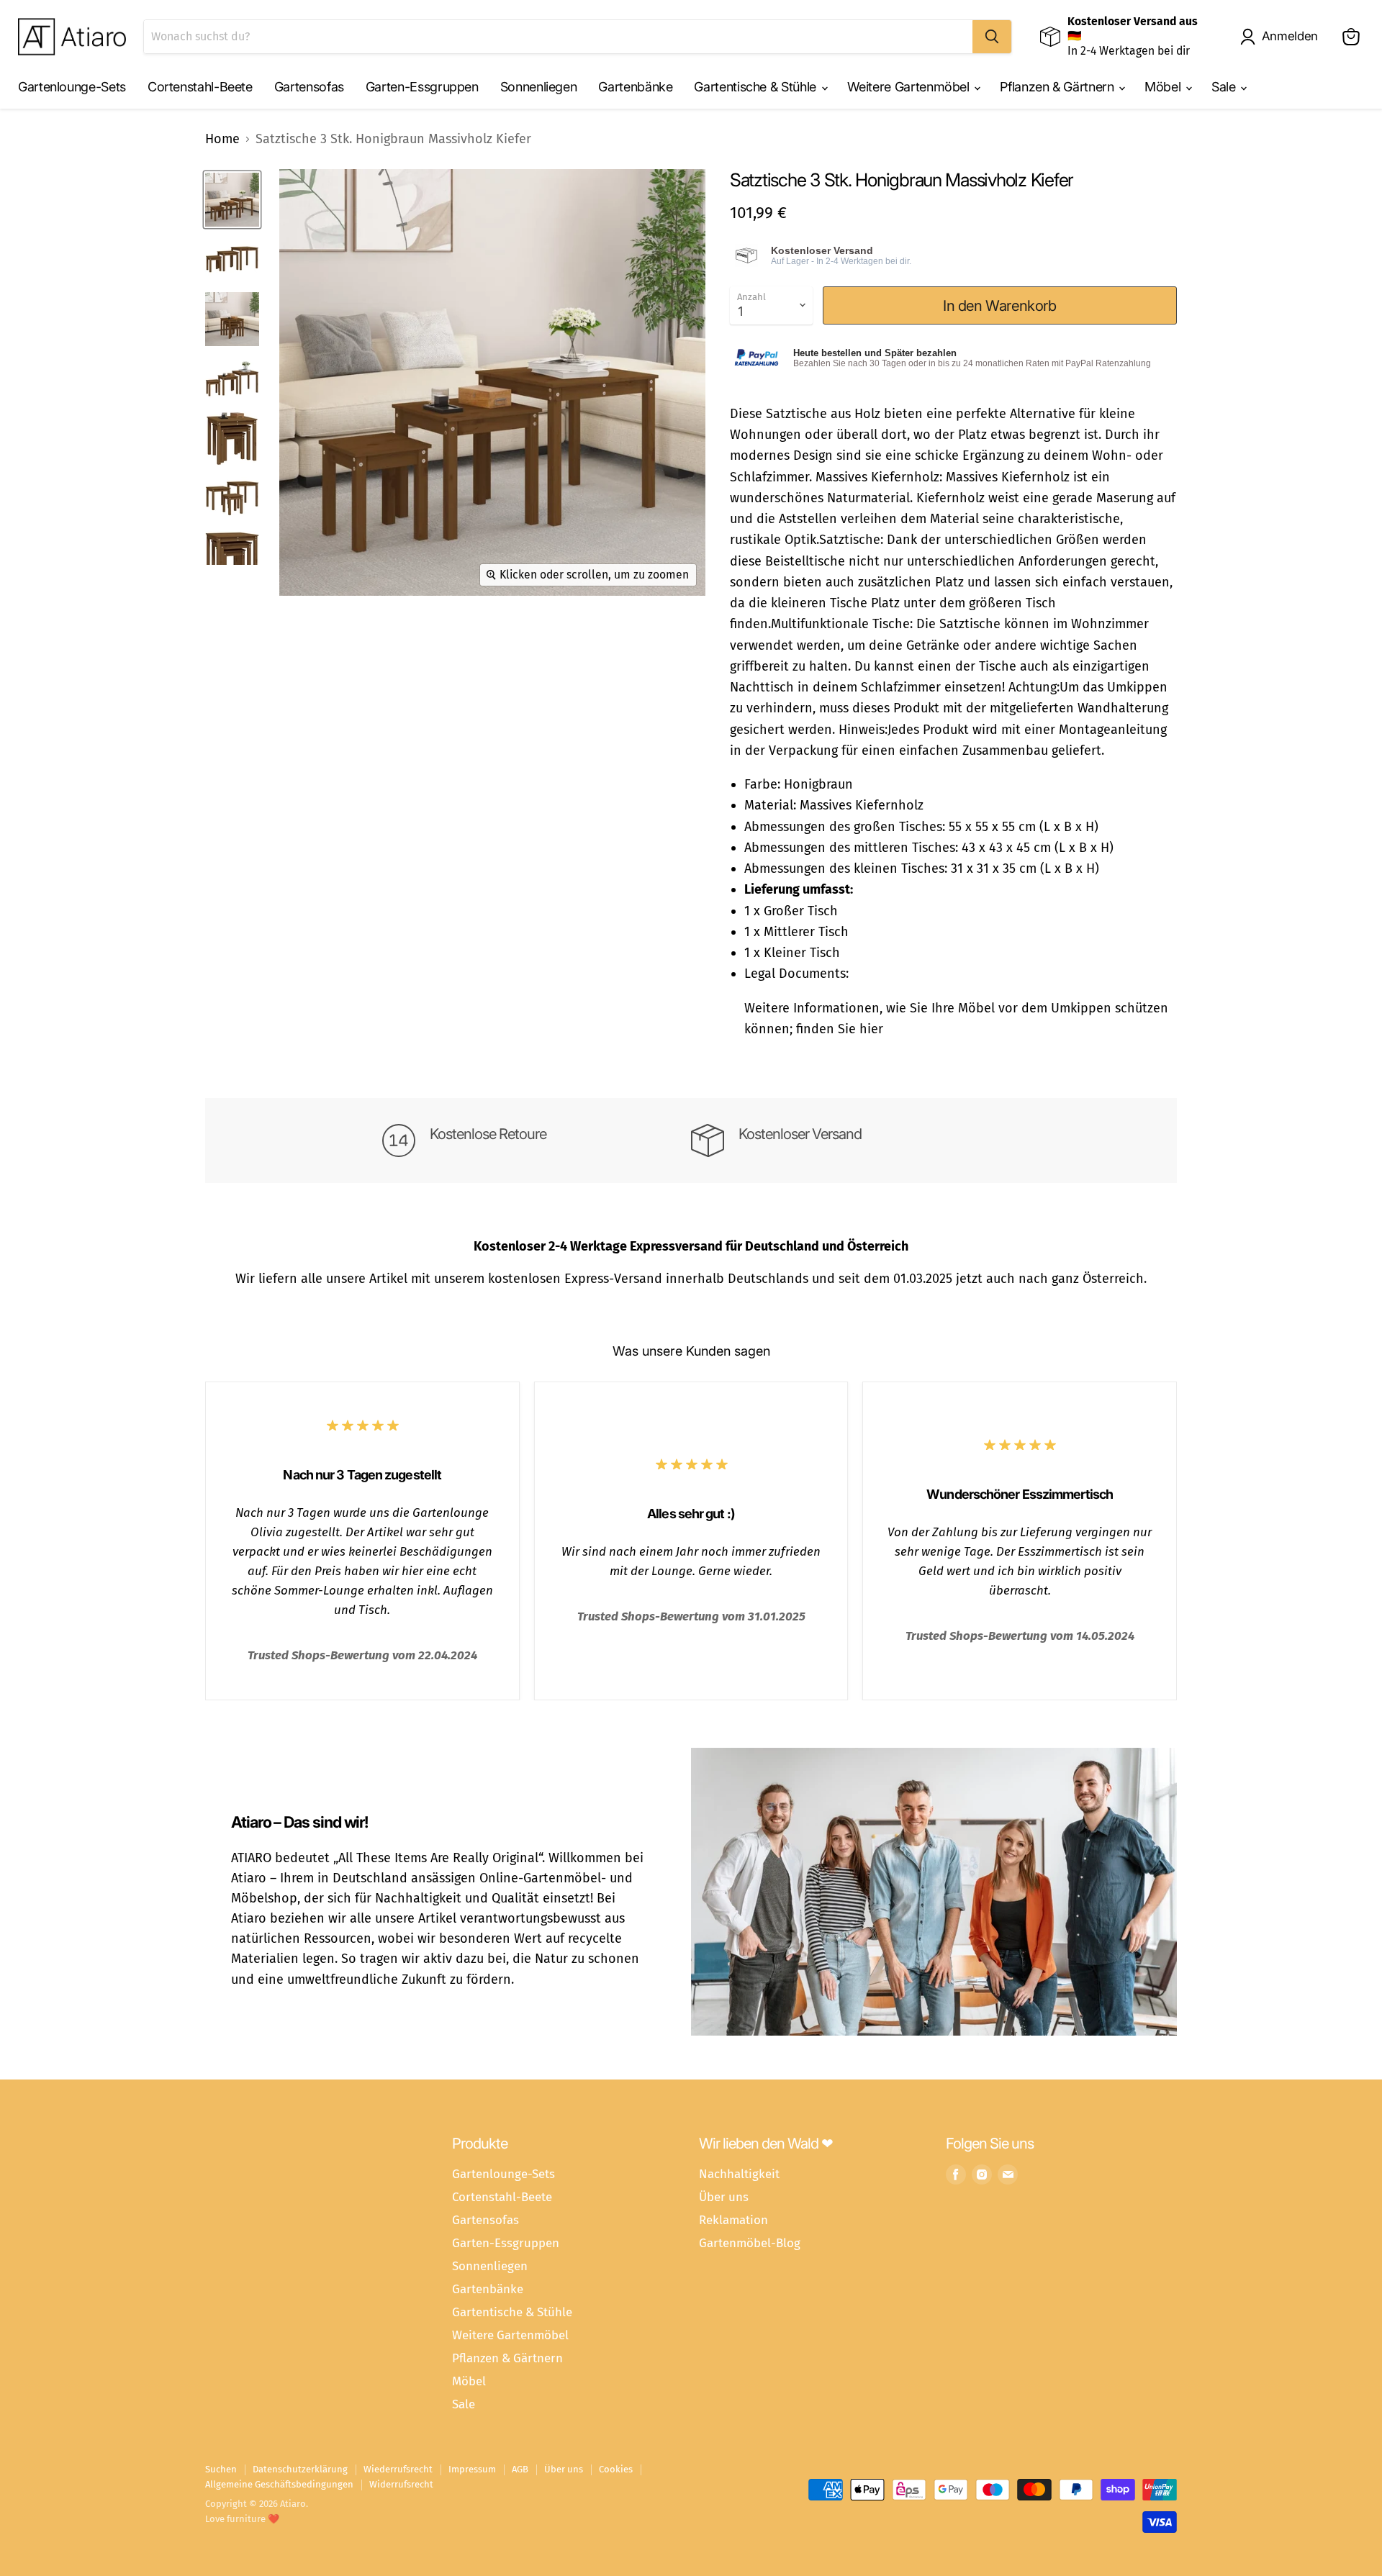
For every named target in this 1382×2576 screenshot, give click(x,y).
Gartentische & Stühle (757, 87)
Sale (1225, 87)
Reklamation (733, 2220)
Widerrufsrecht (401, 2484)
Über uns (724, 2197)
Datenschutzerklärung (300, 2469)
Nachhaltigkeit (739, 2174)
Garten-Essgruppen (422, 87)
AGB (520, 2469)
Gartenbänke (635, 87)
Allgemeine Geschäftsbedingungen (279, 2484)
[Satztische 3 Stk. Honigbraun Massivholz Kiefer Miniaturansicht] (232, 200)
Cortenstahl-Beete (200, 87)
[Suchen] (992, 37)
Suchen (221, 2469)
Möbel (1164, 87)
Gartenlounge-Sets (72, 87)
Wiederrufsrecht (398, 2469)
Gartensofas (309, 87)
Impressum (472, 2469)
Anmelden (1290, 36)
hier (871, 1029)
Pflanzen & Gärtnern (1058, 87)
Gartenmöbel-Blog (750, 2243)
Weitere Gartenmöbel (910, 87)
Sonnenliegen (539, 87)
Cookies (616, 2469)
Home (222, 139)
